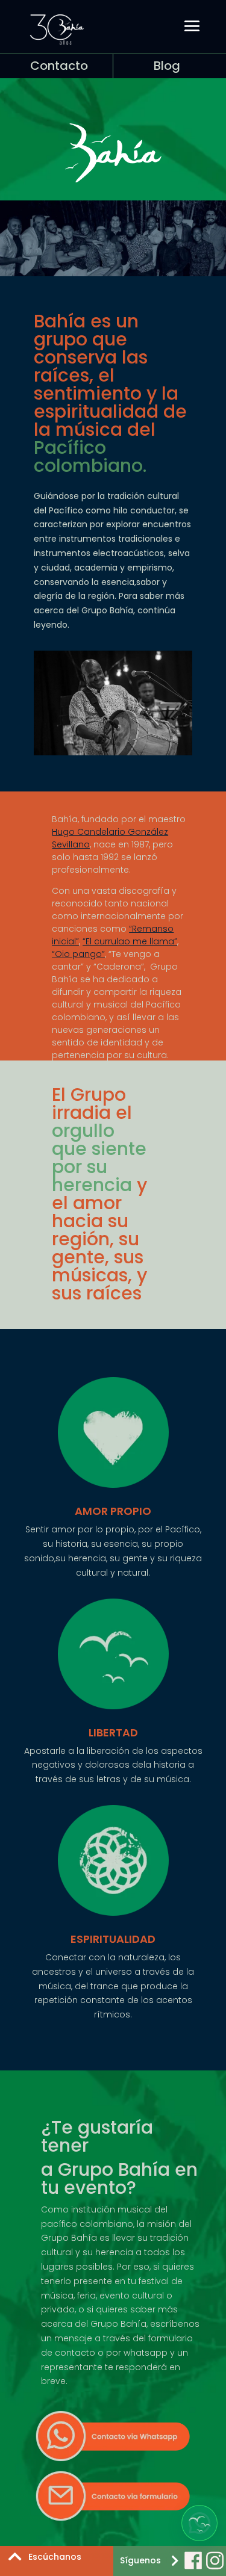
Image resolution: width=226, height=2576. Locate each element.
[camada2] (113, 752)
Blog (167, 66)
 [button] (174, 2560)
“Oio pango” (78, 954)
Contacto (59, 66)
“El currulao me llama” (130, 941)
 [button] (15, 2556)
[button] (199, 2523)
